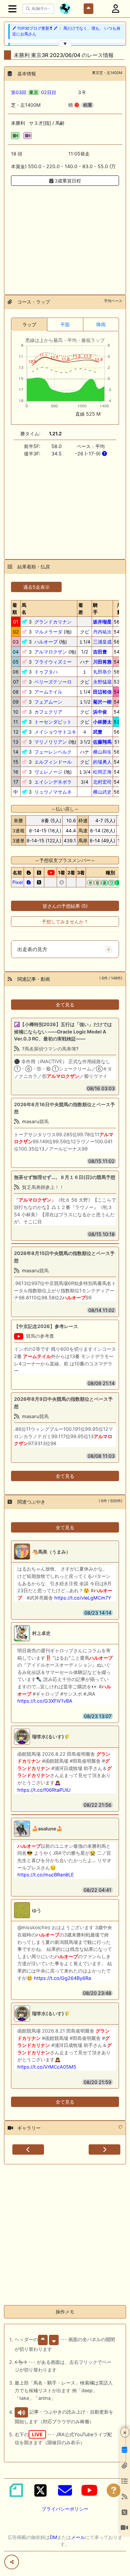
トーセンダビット (53, 722)
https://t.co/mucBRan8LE (46, 1875)
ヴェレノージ (48, 772)
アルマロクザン (51, 652)
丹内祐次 (102, 632)
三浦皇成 (102, 642)
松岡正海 (102, 772)
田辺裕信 (102, 692)
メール (78, 2537)
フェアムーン (48, 702)
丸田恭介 (102, 672)
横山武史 (102, 792)
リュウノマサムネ (53, 792)
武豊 (98, 732)
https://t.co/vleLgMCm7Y (83, 1598)
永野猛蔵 (102, 682)
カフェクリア (48, 712)
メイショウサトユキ (55, 732)
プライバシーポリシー (65, 2509)
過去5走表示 (36, 587)
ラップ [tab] (29, 324)
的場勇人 (102, 762)
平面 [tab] (65, 324)
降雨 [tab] (101, 324)
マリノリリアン (51, 742)
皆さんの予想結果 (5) (65, 906)
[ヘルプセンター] (114, 2490)
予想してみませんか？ (65, 922)
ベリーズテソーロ (53, 682)
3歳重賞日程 (67, 181)
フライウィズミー (53, 662)
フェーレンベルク (53, 752)
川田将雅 (102, 662)
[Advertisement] (65, 236)
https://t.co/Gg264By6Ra (62, 1978)
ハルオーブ (46, 642)
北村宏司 (102, 782)
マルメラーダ (48, 632)
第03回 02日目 (34, 92)
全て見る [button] (65, 1005)
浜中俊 (100, 712)
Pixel (17, 882)
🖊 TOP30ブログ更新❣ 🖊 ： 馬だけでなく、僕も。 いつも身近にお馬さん (66, 31)
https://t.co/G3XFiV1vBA (45, 1701)
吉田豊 (100, 652)
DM (53, 2537)
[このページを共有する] (12, 2562)
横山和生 (102, 752)
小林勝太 (102, 722)
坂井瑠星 (102, 622)
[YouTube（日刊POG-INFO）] (89, 2490)
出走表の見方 (32, 949)
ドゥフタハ (46, 672)
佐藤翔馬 (102, 742)
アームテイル (48, 692)
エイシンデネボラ (53, 782)
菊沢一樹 (102, 702)
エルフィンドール (53, 762)
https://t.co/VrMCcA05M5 (47, 2067)
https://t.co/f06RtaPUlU (44, 1790)
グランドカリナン (53, 622)
